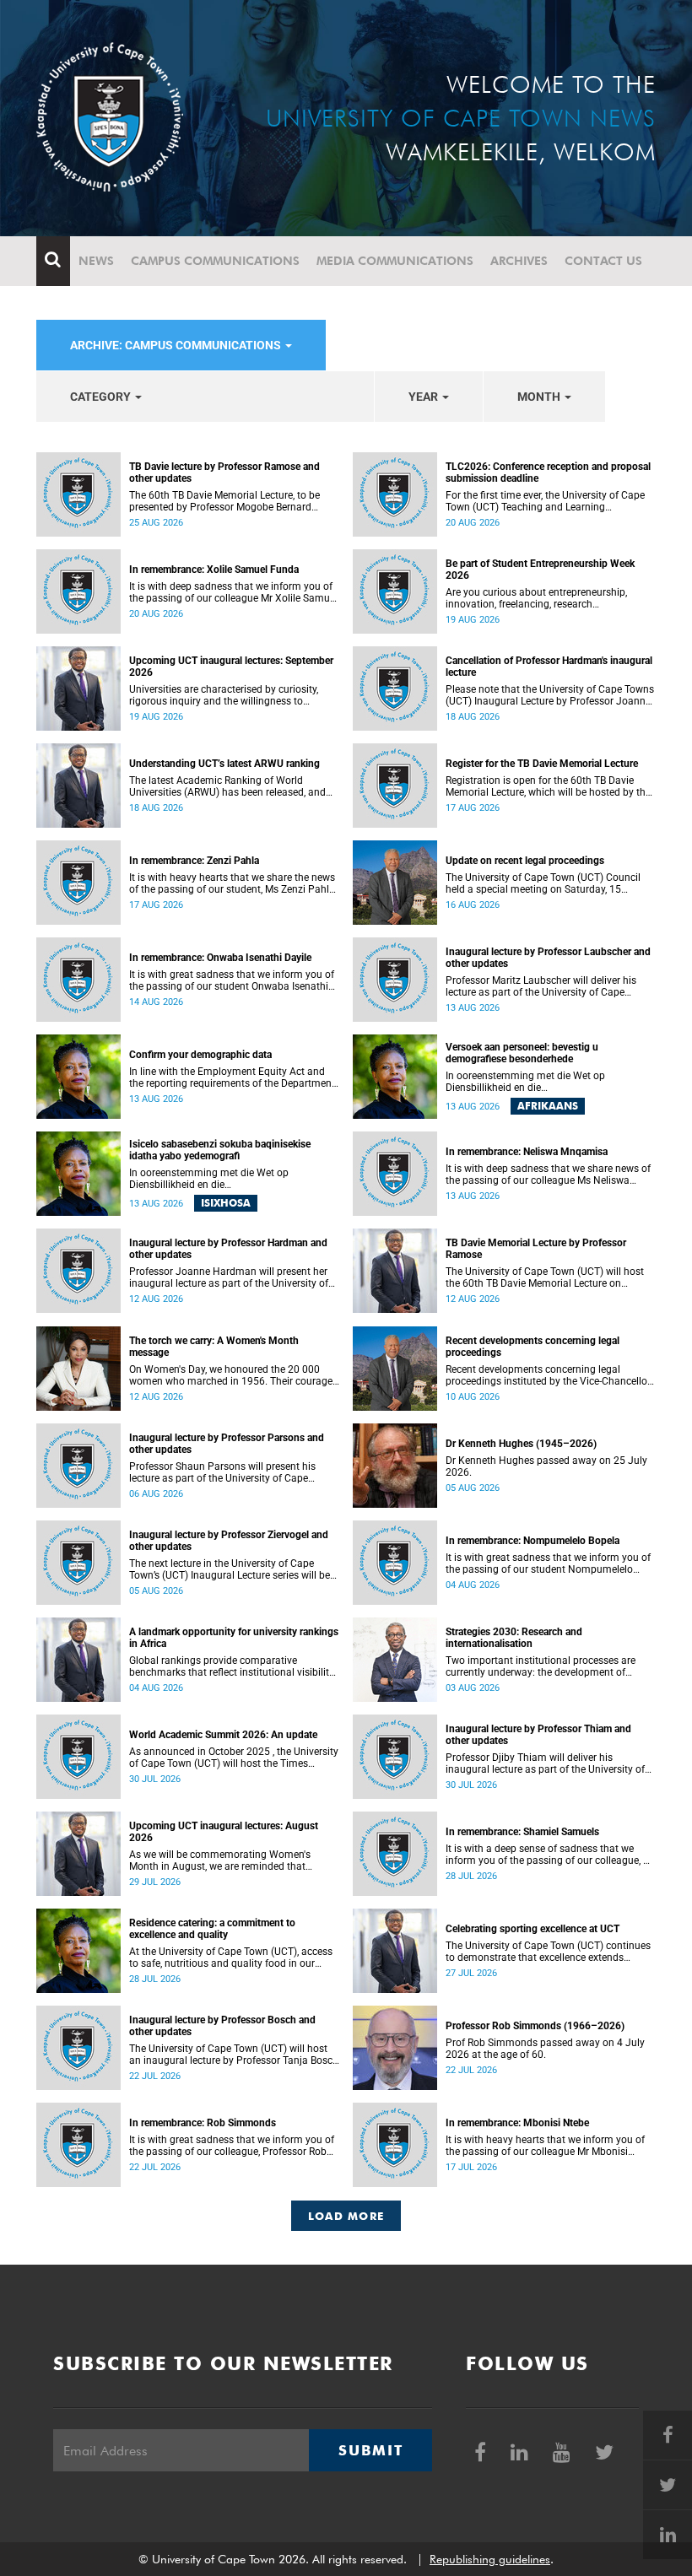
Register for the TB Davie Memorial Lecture (542, 764)
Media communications (395, 261)
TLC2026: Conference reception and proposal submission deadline (548, 473)
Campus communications (215, 261)
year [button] (424, 397)
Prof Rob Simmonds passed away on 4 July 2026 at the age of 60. (545, 2049)
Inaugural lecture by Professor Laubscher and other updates (548, 958)
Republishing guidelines (490, 2559)
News (96, 261)
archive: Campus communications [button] (177, 345)
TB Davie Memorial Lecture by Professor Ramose (536, 1249)
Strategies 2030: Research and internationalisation (514, 1638)
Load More (346, 2216)
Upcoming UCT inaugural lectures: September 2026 (231, 667)
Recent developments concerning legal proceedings (533, 1347)
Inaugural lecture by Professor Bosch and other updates (222, 2026)
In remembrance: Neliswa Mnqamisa (527, 1152)
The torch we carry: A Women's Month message (214, 1347)
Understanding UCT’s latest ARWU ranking (224, 764)
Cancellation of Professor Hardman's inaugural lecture (549, 667)
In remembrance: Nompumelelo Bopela (533, 1541)
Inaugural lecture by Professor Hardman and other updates (228, 1249)
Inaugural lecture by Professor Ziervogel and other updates (229, 1541)
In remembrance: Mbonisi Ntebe (517, 2123)
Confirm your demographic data (200, 1055)
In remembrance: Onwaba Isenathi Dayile (220, 958)
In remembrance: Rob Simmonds (203, 2123)
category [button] (102, 397)
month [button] (540, 397)
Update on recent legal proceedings (525, 861)
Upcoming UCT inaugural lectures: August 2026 (224, 1832)
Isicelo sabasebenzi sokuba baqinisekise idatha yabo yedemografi (220, 1150)
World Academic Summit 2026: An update (223, 1735)
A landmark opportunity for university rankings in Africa (234, 1638)
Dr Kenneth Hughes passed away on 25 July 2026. (546, 1466)
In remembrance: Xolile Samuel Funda (214, 570)
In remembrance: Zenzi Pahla (194, 861)
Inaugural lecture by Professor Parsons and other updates (227, 1444)
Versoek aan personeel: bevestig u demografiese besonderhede (522, 1053)
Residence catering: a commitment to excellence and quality (212, 1929)
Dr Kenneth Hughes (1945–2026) (521, 1444)
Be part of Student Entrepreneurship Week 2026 (540, 570)
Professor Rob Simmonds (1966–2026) (535, 2026)
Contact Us (603, 261)
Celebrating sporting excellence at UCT (533, 1929)
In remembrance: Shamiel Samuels (522, 1832)
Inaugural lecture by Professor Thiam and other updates (538, 1735)
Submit (370, 2450)
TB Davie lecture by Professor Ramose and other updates (224, 473)
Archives (519, 261)
